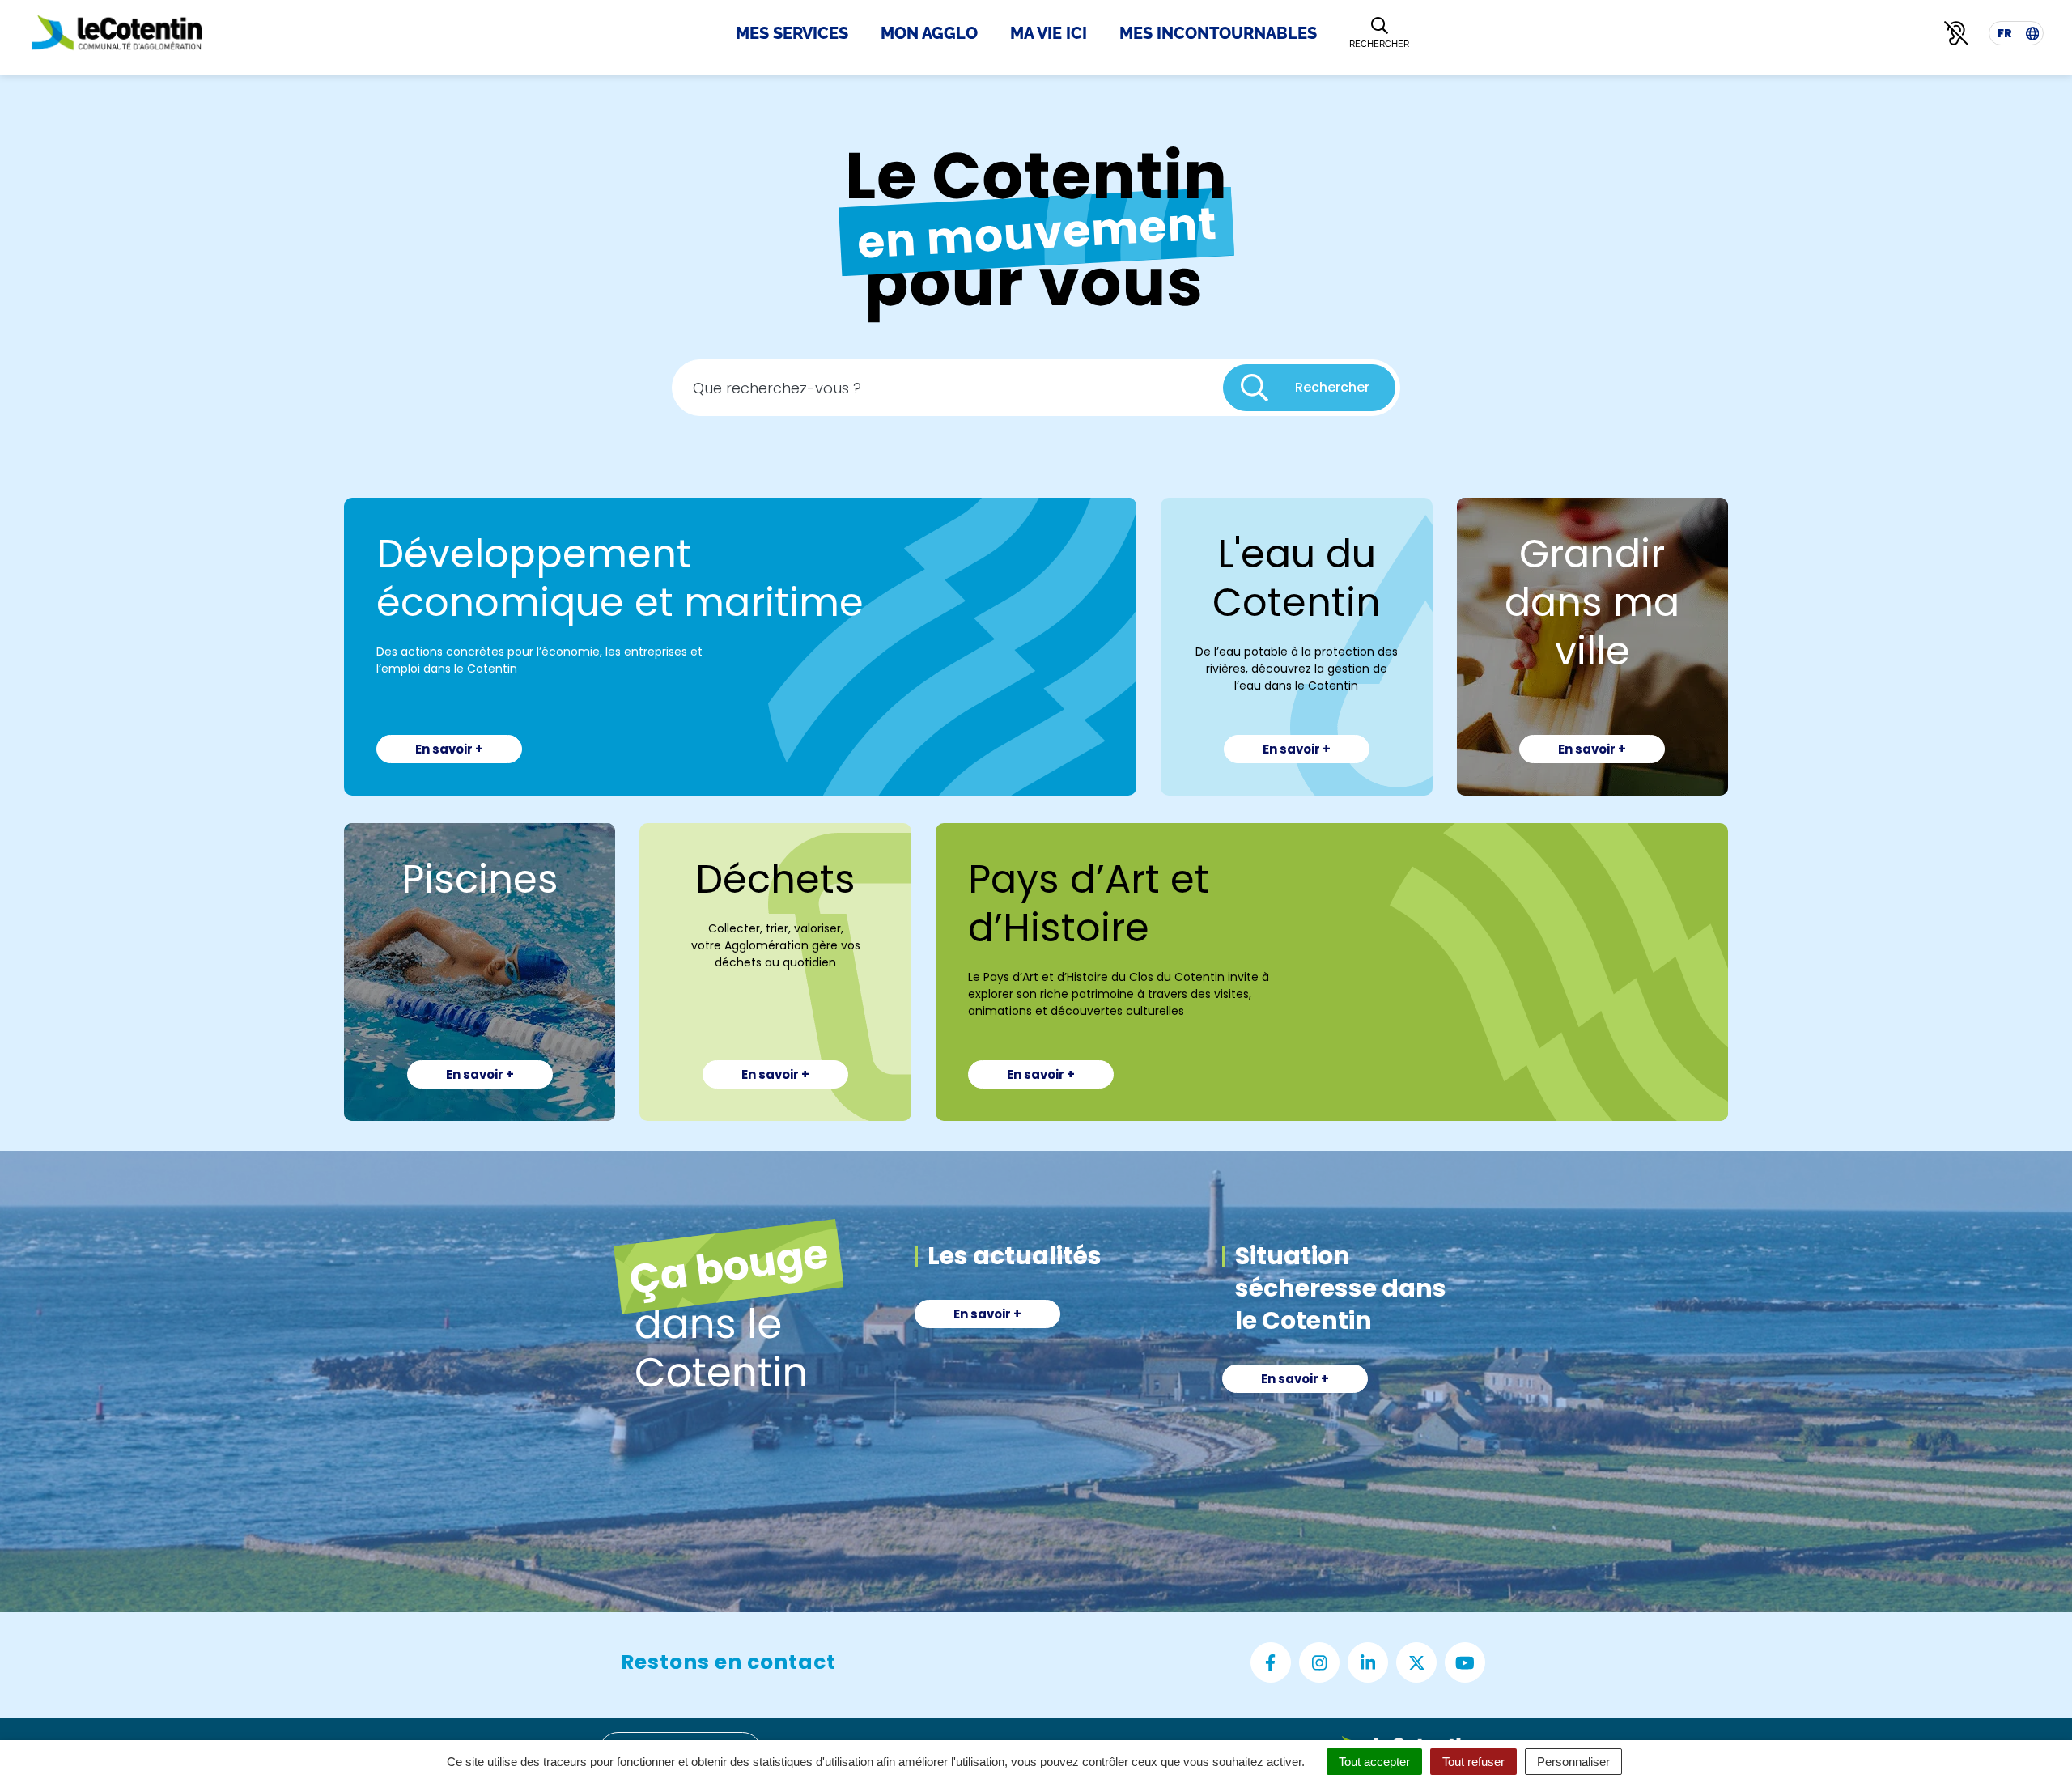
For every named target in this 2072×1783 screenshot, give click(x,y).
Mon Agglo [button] (929, 33)
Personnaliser (1573, 1762)
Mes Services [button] (792, 33)
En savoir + (449, 749)
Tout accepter (1374, 1762)
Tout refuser (1473, 1762)
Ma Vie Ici (1049, 33)
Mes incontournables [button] (1218, 33)
